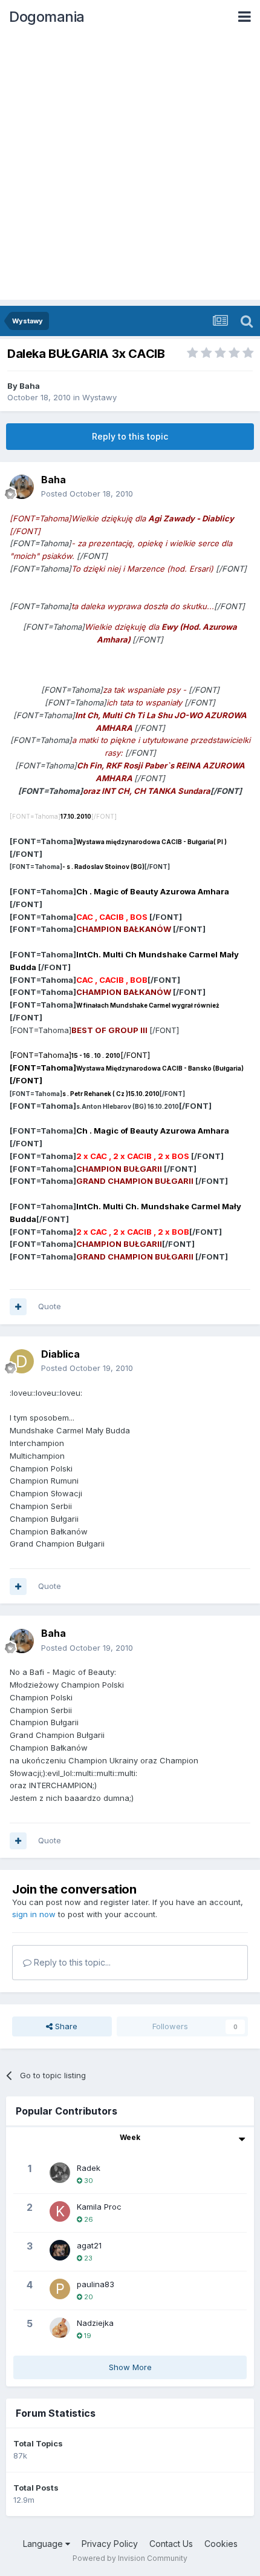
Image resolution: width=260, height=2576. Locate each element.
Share (65, 2026)
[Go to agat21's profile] (60, 2250)
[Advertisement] (130, 170)
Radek (89, 2168)
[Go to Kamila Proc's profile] (60, 2211)
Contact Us (171, 2544)
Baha (30, 386)
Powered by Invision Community (130, 2558)
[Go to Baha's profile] (22, 487)
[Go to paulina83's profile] (60, 2289)
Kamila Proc (99, 2207)
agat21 (89, 2245)
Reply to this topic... (71, 1962)
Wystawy (99, 397)
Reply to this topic (130, 436)
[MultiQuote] (18, 1307)
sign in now (34, 1914)
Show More (130, 2367)
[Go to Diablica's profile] (22, 1361)
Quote (50, 1306)
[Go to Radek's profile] (60, 2173)
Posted (87, 494)
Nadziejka (95, 2323)
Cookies (221, 2544)
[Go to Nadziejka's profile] (60, 2328)
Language (44, 2544)
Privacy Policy (110, 2544)
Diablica (60, 1354)
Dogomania (47, 17)
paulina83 (96, 2284)
